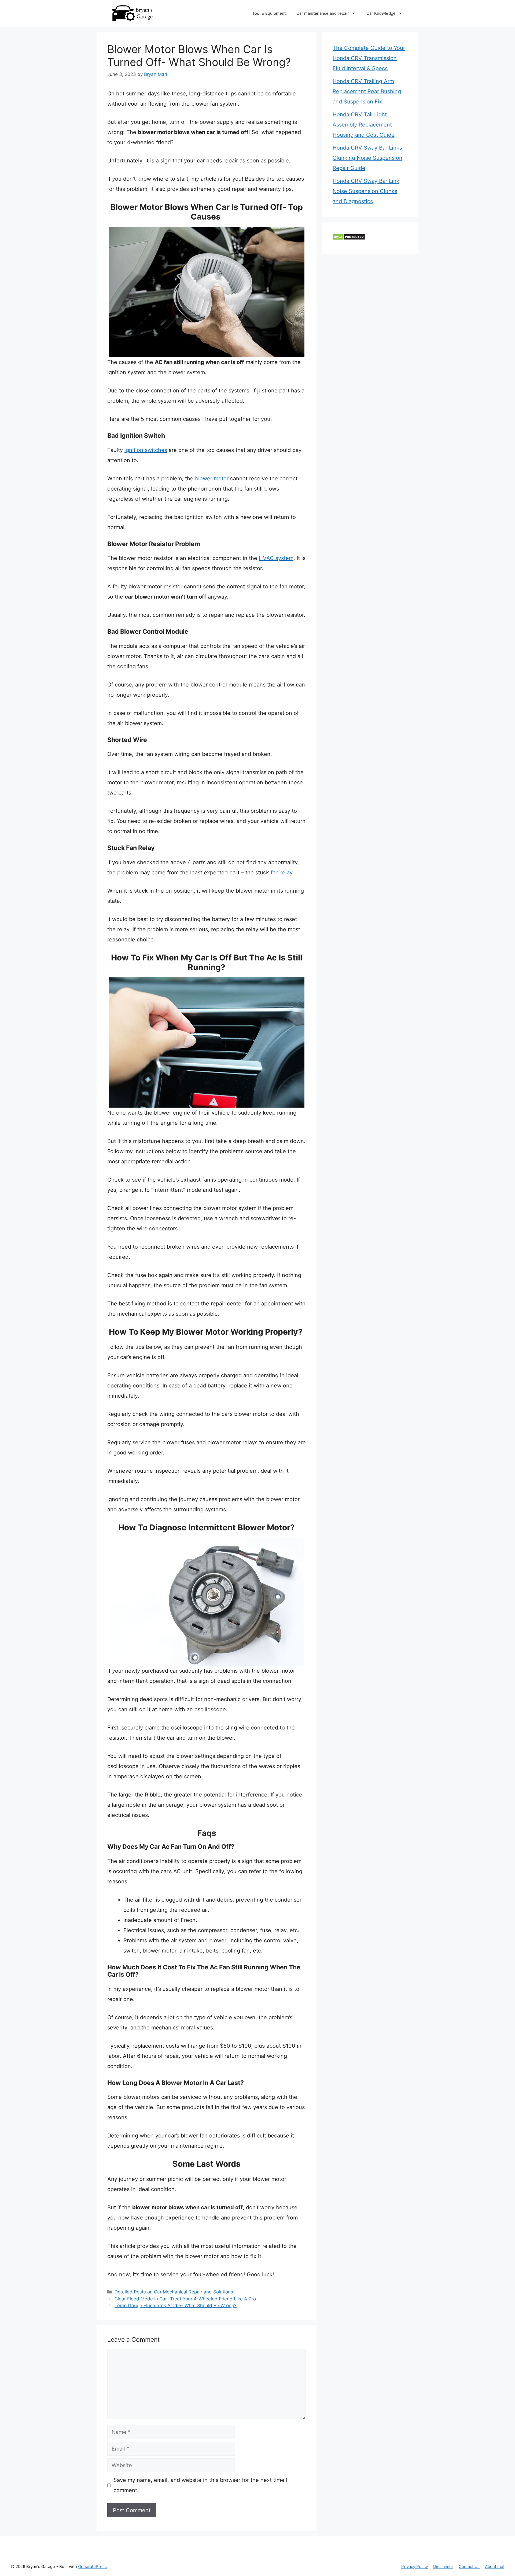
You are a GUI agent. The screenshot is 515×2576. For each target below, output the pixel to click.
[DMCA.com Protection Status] (349, 238)
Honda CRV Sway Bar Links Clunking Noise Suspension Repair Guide (367, 158)
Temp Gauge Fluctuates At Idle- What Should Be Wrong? (176, 2306)
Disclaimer (443, 2566)
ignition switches (146, 450)
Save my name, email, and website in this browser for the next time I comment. (200, 2485)
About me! (495, 2566)
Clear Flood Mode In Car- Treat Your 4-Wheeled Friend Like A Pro (185, 2299)
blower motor (212, 478)
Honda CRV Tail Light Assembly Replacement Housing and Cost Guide (364, 125)
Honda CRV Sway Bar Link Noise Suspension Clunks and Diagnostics (366, 191)
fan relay (281, 873)
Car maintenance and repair (323, 13)
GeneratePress (92, 2566)
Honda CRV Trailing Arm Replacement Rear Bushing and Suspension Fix (367, 91)
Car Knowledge (381, 13)
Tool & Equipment (269, 13)
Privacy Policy (415, 2566)
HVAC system (276, 558)
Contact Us (469, 2566)
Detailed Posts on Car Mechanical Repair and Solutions (174, 2292)
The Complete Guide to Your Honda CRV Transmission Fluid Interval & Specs (369, 58)
